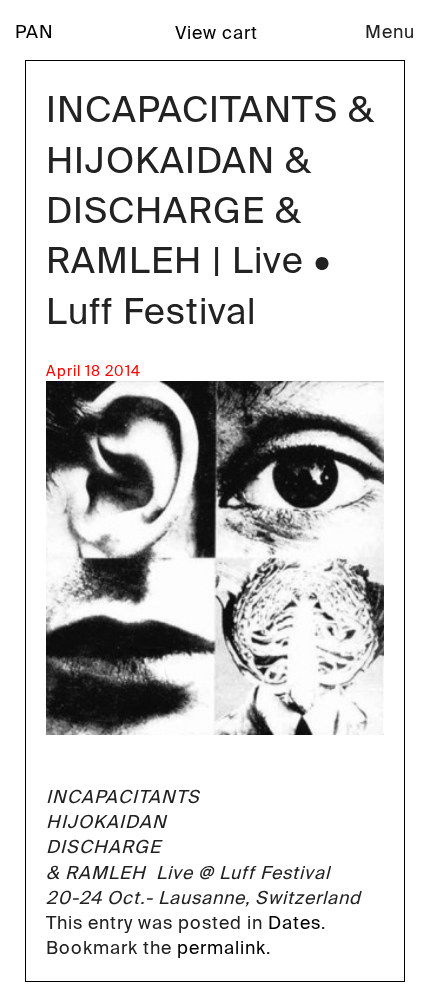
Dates (294, 923)
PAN (34, 32)
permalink (221, 948)
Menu (390, 32)
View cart (216, 33)
